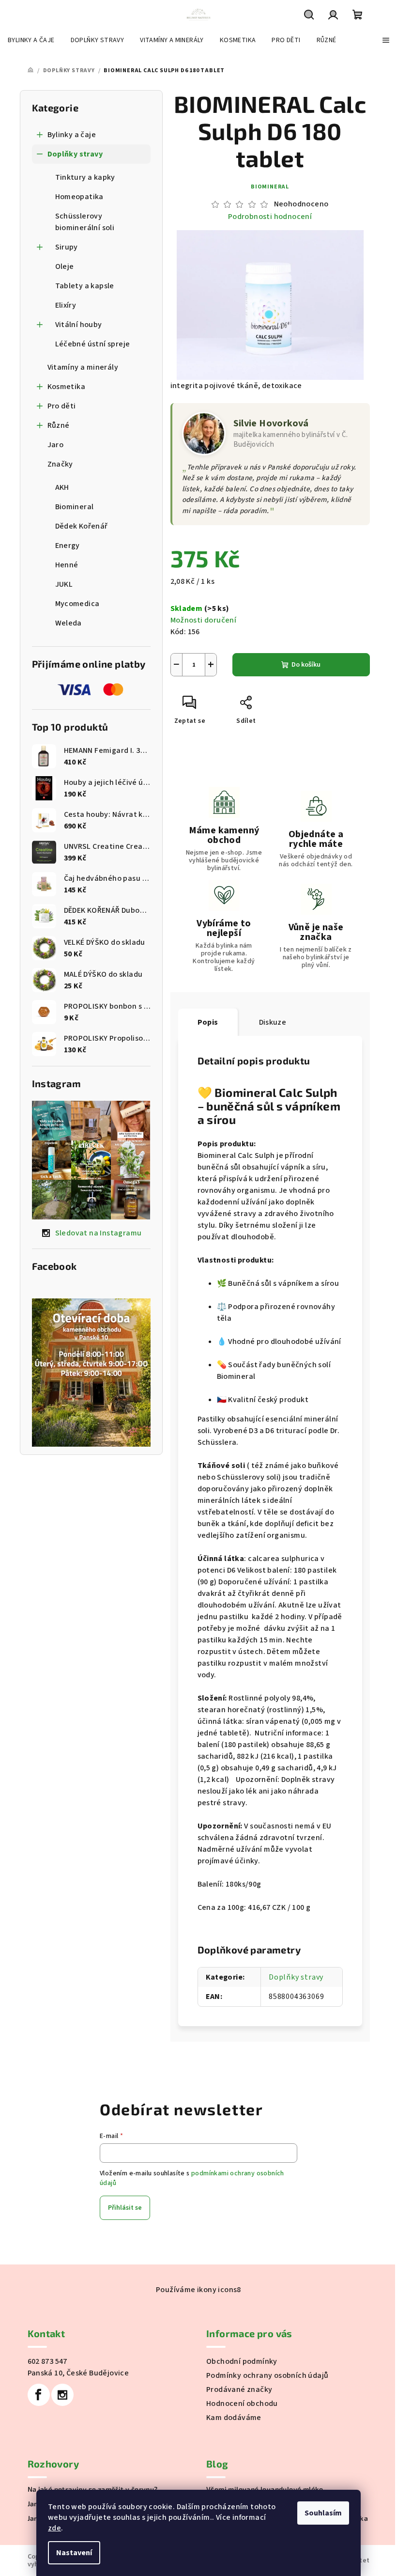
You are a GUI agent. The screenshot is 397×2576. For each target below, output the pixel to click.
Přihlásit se (125, 2208)
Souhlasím (323, 2513)
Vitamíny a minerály (83, 367)
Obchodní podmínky (242, 2361)
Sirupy (67, 247)
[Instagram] (62, 2395)
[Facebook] (39, 2395)
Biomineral (270, 187)
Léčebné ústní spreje (93, 344)
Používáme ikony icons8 (198, 2290)
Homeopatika (79, 197)
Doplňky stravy (75, 154)
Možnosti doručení (204, 620)
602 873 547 (47, 2361)
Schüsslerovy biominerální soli (85, 222)
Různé (59, 425)
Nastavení (74, 2553)
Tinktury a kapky (85, 177)
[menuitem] (31, 40)
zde (54, 2528)
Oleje (65, 266)
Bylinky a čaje (72, 135)
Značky (60, 464)
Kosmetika (67, 387)
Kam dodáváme (234, 2418)
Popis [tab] (208, 1022)
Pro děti (62, 406)
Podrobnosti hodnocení (270, 217)
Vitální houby (79, 325)
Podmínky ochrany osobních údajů (267, 2375)
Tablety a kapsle (85, 286)
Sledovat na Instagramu (99, 1233)
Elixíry (66, 305)
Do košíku (306, 665)
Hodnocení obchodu (242, 2404)
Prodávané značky (239, 2389)
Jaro (56, 445)
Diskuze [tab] (273, 1022)
